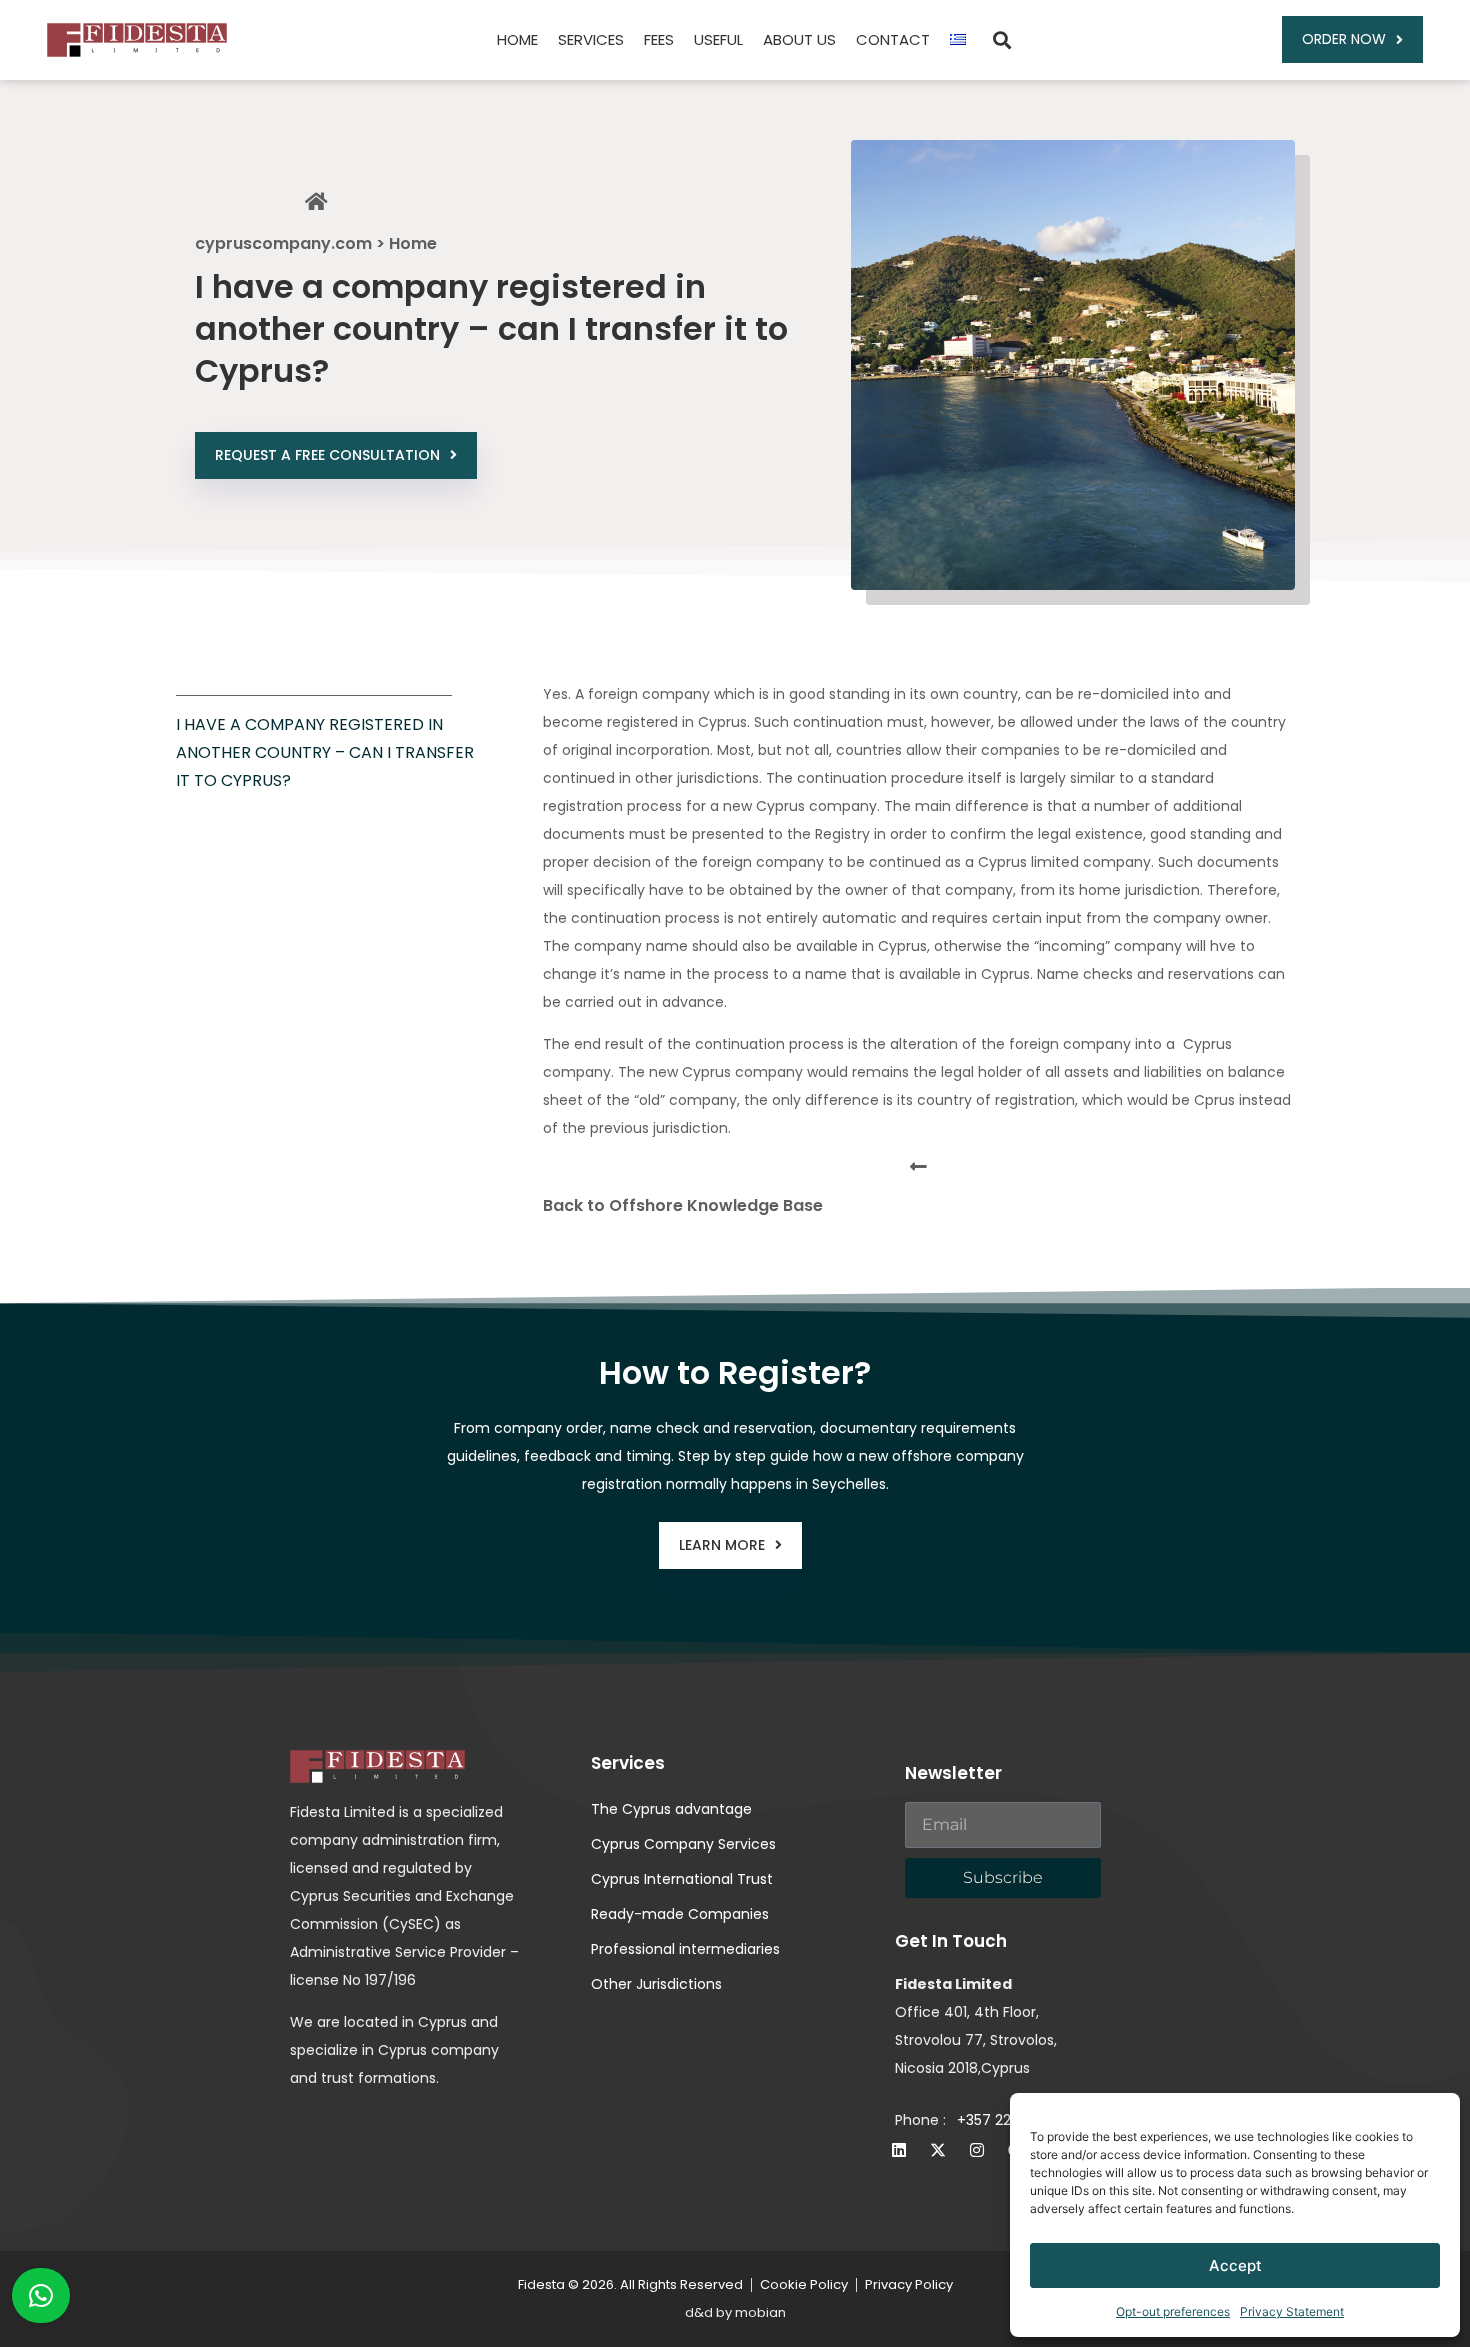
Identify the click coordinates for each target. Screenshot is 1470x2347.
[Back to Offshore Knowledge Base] (918, 1166)
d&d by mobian (735, 2312)
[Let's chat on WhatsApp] (41, 2295)
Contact (893, 39)
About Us (799, 39)
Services (591, 39)
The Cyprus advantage (671, 1809)
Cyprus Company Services (683, 1844)
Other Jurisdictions (656, 1984)
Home (517, 39)
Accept (1235, 2265)
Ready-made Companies (680, 1914)
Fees (659, 39)
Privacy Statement (1292, 2311)
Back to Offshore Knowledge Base (683, 1205)
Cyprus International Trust (682, 1879)
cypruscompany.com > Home (316, 243)
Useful (718, 39)
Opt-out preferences (1173, 2311)
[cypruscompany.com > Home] (316, 202)
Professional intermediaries (685, 1949)
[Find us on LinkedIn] (899, 2150)
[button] (1001, 39)
